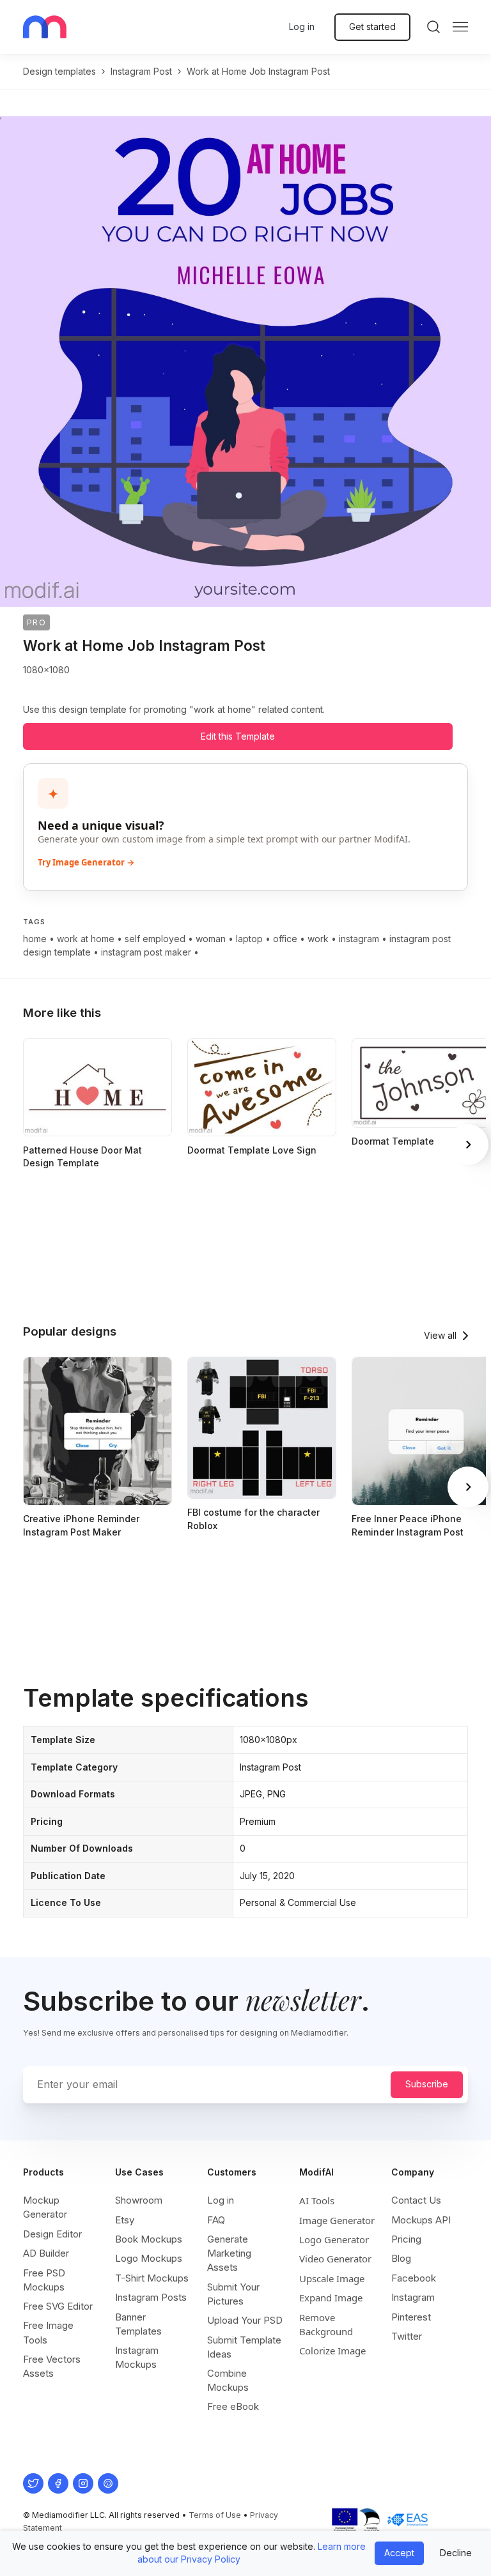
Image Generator (337, 2220)
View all (440, 1335)
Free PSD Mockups (44, 2280)
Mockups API (421, 2220)
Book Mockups (149, 2239)
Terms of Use (215, 2515)
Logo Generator (334, 2239)
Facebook (414, 2278)
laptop (249, 939)
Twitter (407, 2336)
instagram (359, 939)
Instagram (413, 2297)
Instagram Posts (151, 2297)
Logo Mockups (149, 2258)
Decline (456, 2553)
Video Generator (335, 2259)
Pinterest (411, 2317)
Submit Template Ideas (244, 2347)
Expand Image (331, 2298)
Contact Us (416, 2200)
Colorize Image (332, 2351)
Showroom (139, 2200)
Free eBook (233, 2406)
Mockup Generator (45, 2207)
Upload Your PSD (245, 2320)
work (318, 939)
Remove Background (326, 2324)
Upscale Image (332, 2278)
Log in (302, 27)
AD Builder (46, 2253)
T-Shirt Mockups (152, 2278)
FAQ (216, 2220)
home (35, 939)
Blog (401, 2258)
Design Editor (52, 2234)
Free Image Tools (48, 2332)
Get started (372, 27)
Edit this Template (238, 736)
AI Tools (317, 2200)
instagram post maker (146, 952)
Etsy (125, 2220)
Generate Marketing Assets (229, 2253)
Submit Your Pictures (233, 2294)
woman (211, 939)
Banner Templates (138, 2324)
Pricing (406, 2239)
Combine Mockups (228, 2380)
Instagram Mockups (137, 2357)
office (285, 939)
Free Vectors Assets (52, 2366)
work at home (86, 939)
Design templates (59, 71)
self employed (155, 939)
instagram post (141, 71)
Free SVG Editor (58, 2306)
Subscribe (427, 2084)
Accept (399, 2553)
